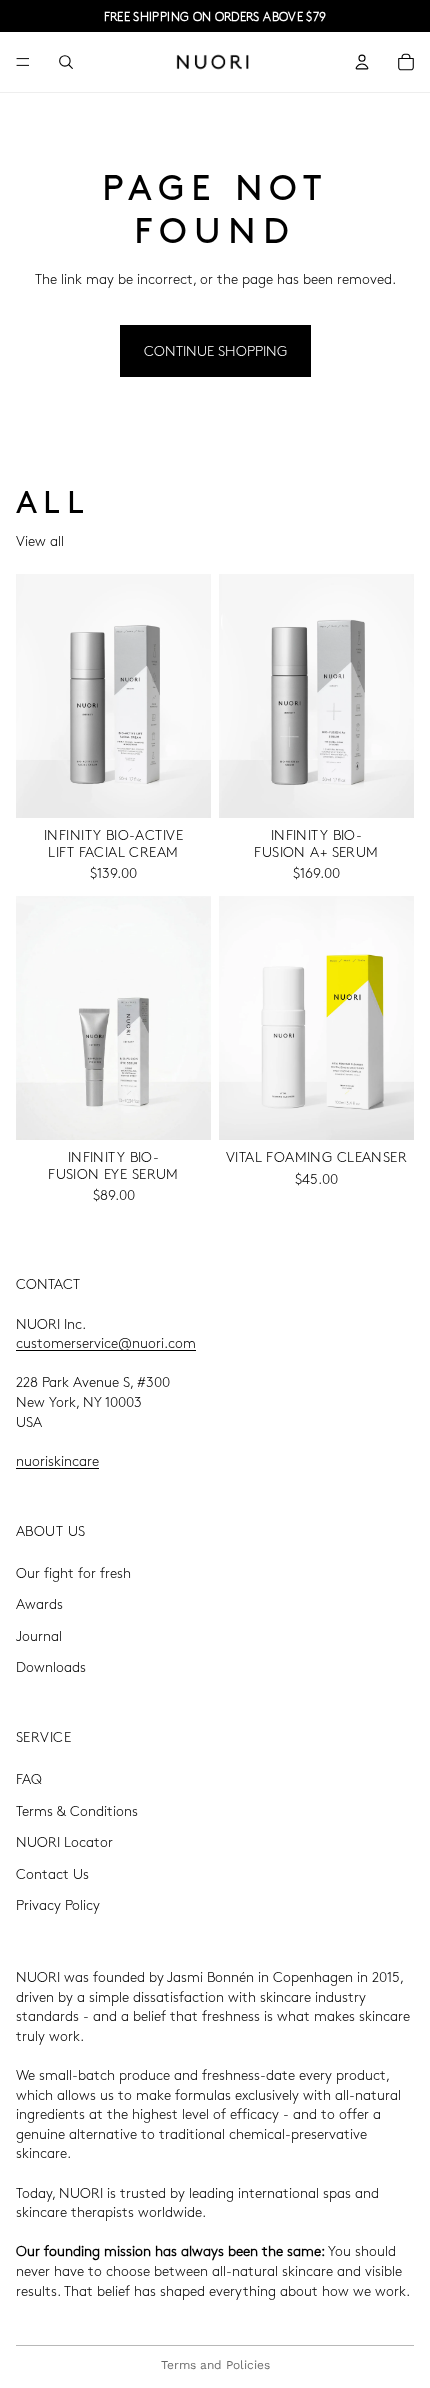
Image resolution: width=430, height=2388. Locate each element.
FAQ (29, 1778)
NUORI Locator (64, 1841)
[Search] (66, 62)
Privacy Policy (58, 1905)
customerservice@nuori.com (106, 1342)
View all (40, 540)
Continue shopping (215, 350)
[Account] (362, 62)
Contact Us (52, 1873)
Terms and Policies (215, 2365)
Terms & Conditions (77, 1810)
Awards (39, 1603)
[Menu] (23, 62)
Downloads (51, 1666)
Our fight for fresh (73, 1572)
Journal (39, 1635)
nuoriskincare (57, 1460)
